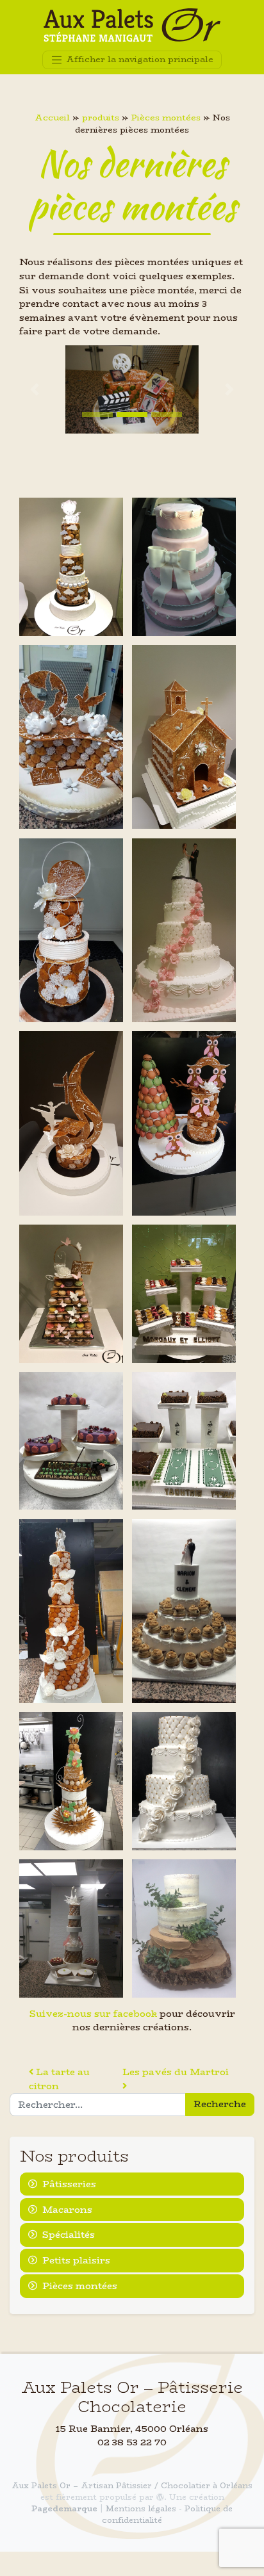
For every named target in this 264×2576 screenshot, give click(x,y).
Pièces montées (166, 118)
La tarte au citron (59, 2079)
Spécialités (69, 2235)
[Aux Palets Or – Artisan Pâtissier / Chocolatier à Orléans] (132, 25)
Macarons (67, 2210)
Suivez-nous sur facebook (93, 2014)
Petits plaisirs (76, 2260)
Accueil (52, 118)
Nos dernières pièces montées (132, 185)
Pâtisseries (69, 2184)
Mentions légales (141, 2508)
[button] (35, 390)
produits (101, 118)
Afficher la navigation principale (138, 59)
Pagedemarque (64, 2508)
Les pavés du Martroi (177, 2072)
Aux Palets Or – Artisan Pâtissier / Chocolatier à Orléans (132, 2485)
